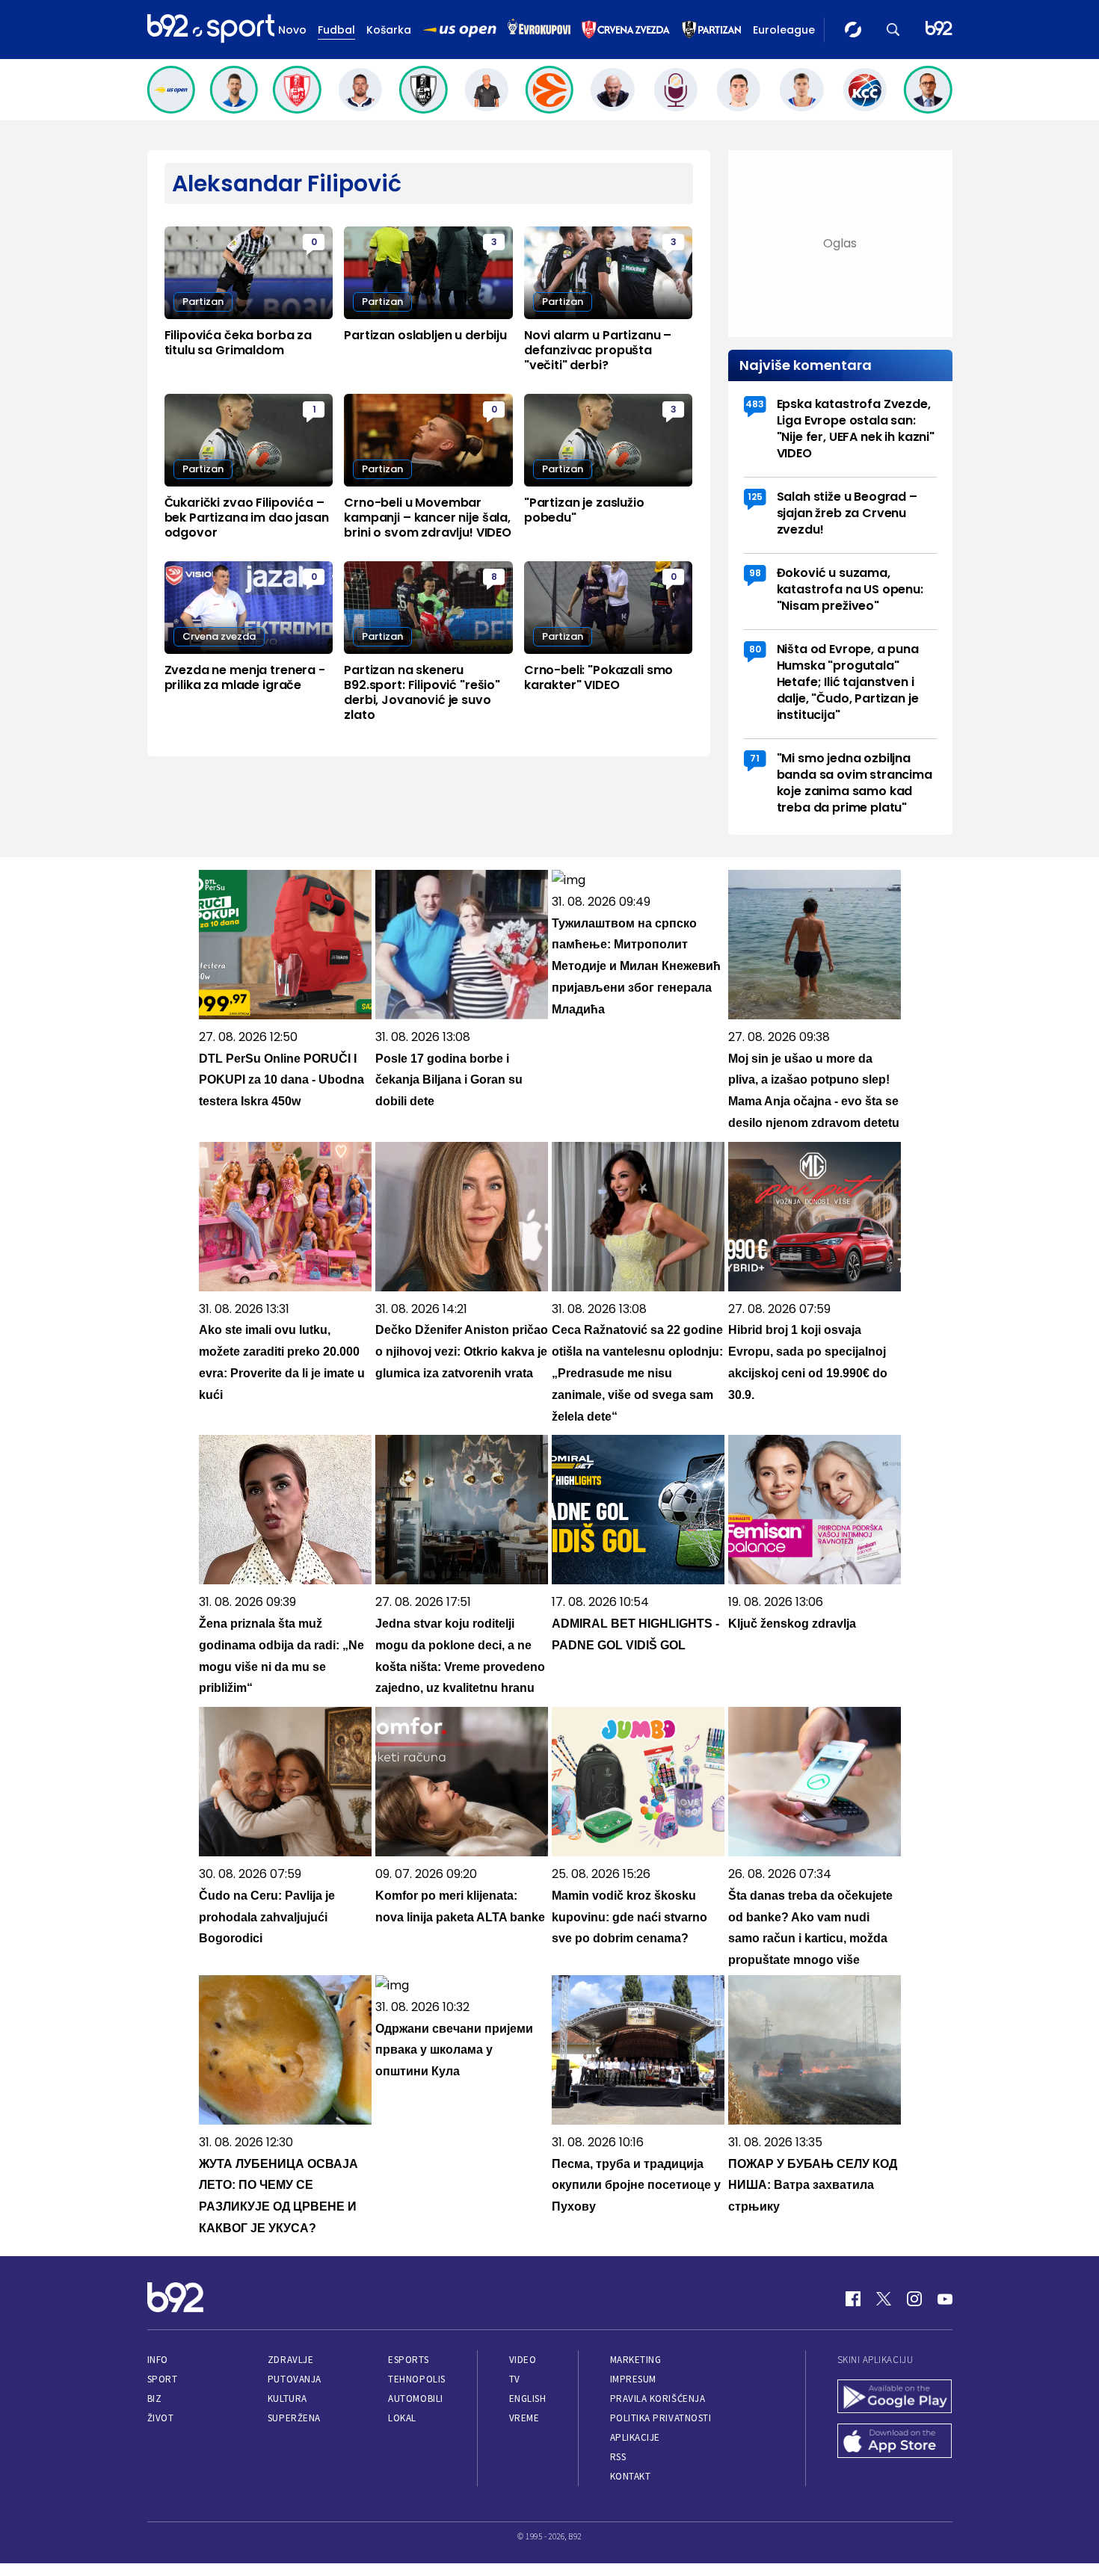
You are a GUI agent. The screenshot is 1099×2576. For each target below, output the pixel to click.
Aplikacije (635, 2437)
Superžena (294, 2418)
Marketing (636, 2360)
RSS (618, 2457)
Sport (163, 2379)
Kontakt (631, 2476)
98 (755, 573)
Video (523, 2360)
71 (755, 758)
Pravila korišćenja (658, 2399)
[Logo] (211, 29)
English (528, 2399)
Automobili (415, 2399)
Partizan (203, 302)
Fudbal (336, 30)
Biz (155, 2399)
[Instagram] (914, 2299)
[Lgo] (939, 30)
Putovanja (295, 2379)
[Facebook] (853, 2299)
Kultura (287, 2399)
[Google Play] (895, 2398)
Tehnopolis (416, 2379)
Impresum (633, 2379)
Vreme (524, 2418)
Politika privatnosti (661, 2418)
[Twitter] (884, 2299)
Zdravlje (290, 2360)
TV (515, 2379)
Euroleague (784, 30)
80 (755, 649)
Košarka (389, 30)
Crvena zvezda (219, 636)
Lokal (402, 2418)
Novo (292, 30)
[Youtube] (945, 2299)
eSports (408, 2360)
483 (755, 404)
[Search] (893, 30)
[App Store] (895, 2442)
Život (161, 2418)
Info (158, 2360)
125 (755, 497)
